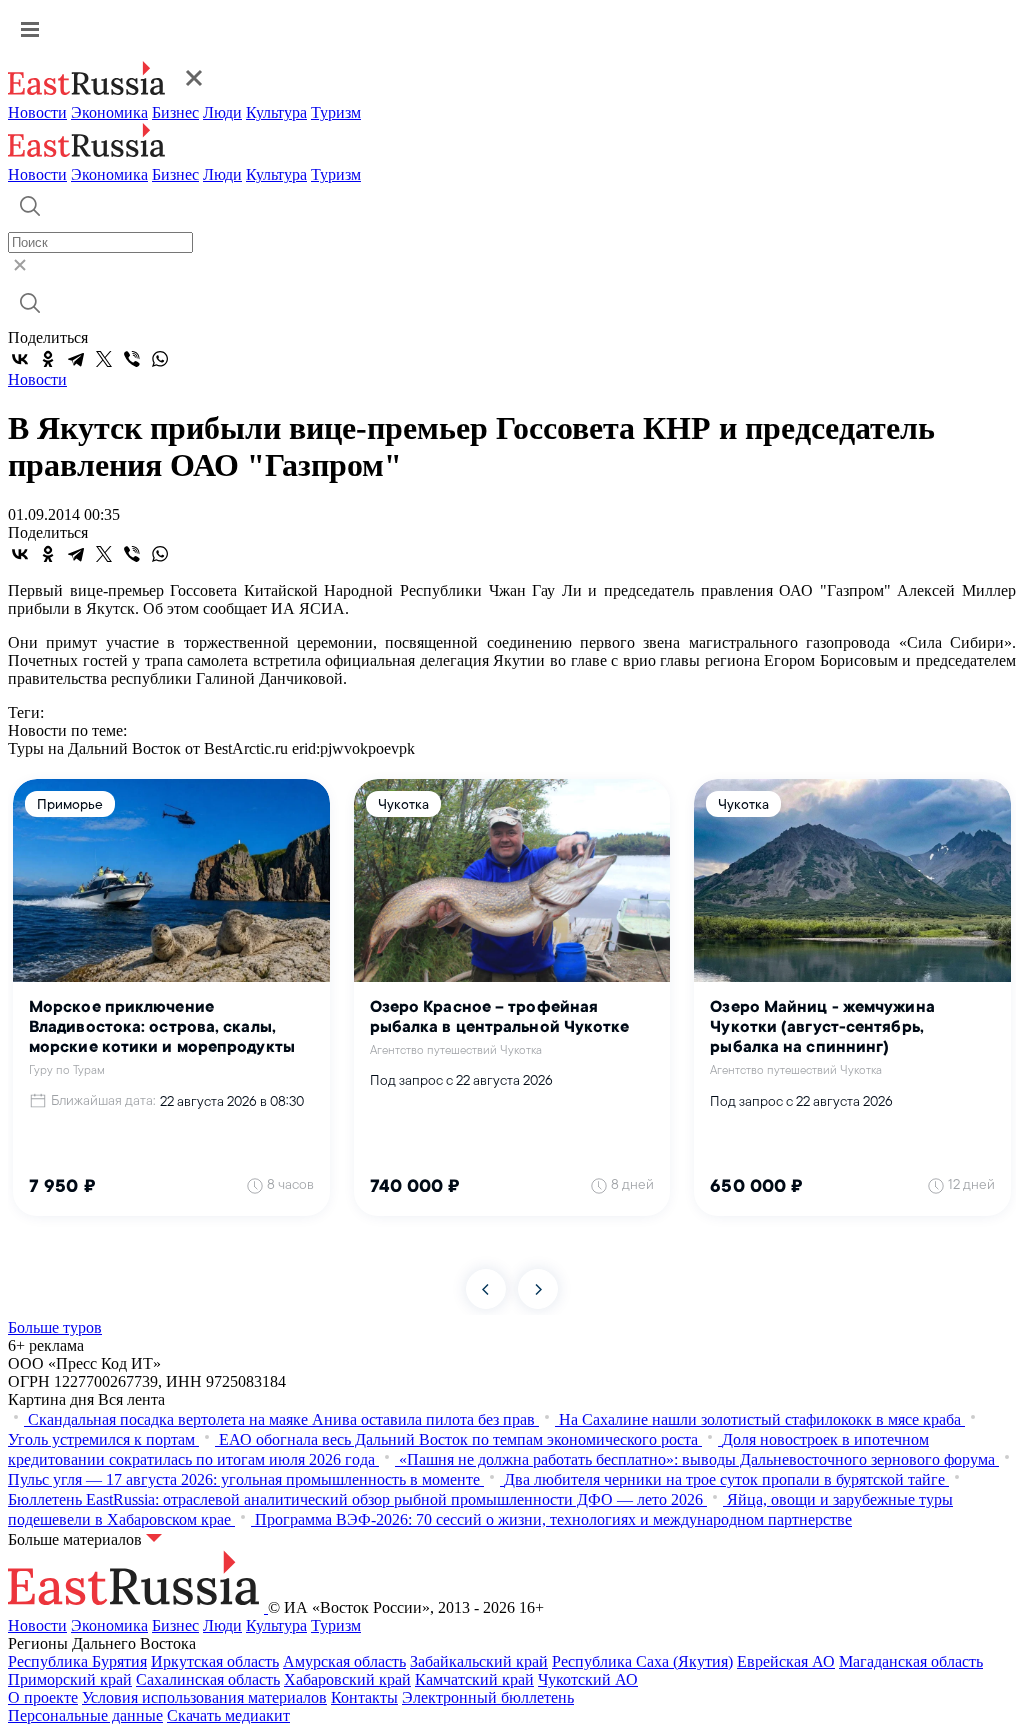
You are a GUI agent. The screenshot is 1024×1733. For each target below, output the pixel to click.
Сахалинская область (208, 1679)
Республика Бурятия (77, 1661)
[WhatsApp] (160, 359)
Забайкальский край (479, 1661)
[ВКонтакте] (20, 359)
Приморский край (70, 1679)
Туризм (336, 112)
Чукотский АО (588, 1679)
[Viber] (132, 359)
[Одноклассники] (48, 359)
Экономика (109, 112)
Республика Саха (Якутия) (642, 1661)
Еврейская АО (786, 1661)
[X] (104, 359)
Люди (222, 112)
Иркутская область (215, 1661)
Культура (276, 112)
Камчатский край (474, 1679)
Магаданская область (911, 1661)
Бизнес (175, 112)
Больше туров (55, 1327)
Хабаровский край (347, 1679)
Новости (37, 112)
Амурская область (344, 1661)
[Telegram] (76, 359)
